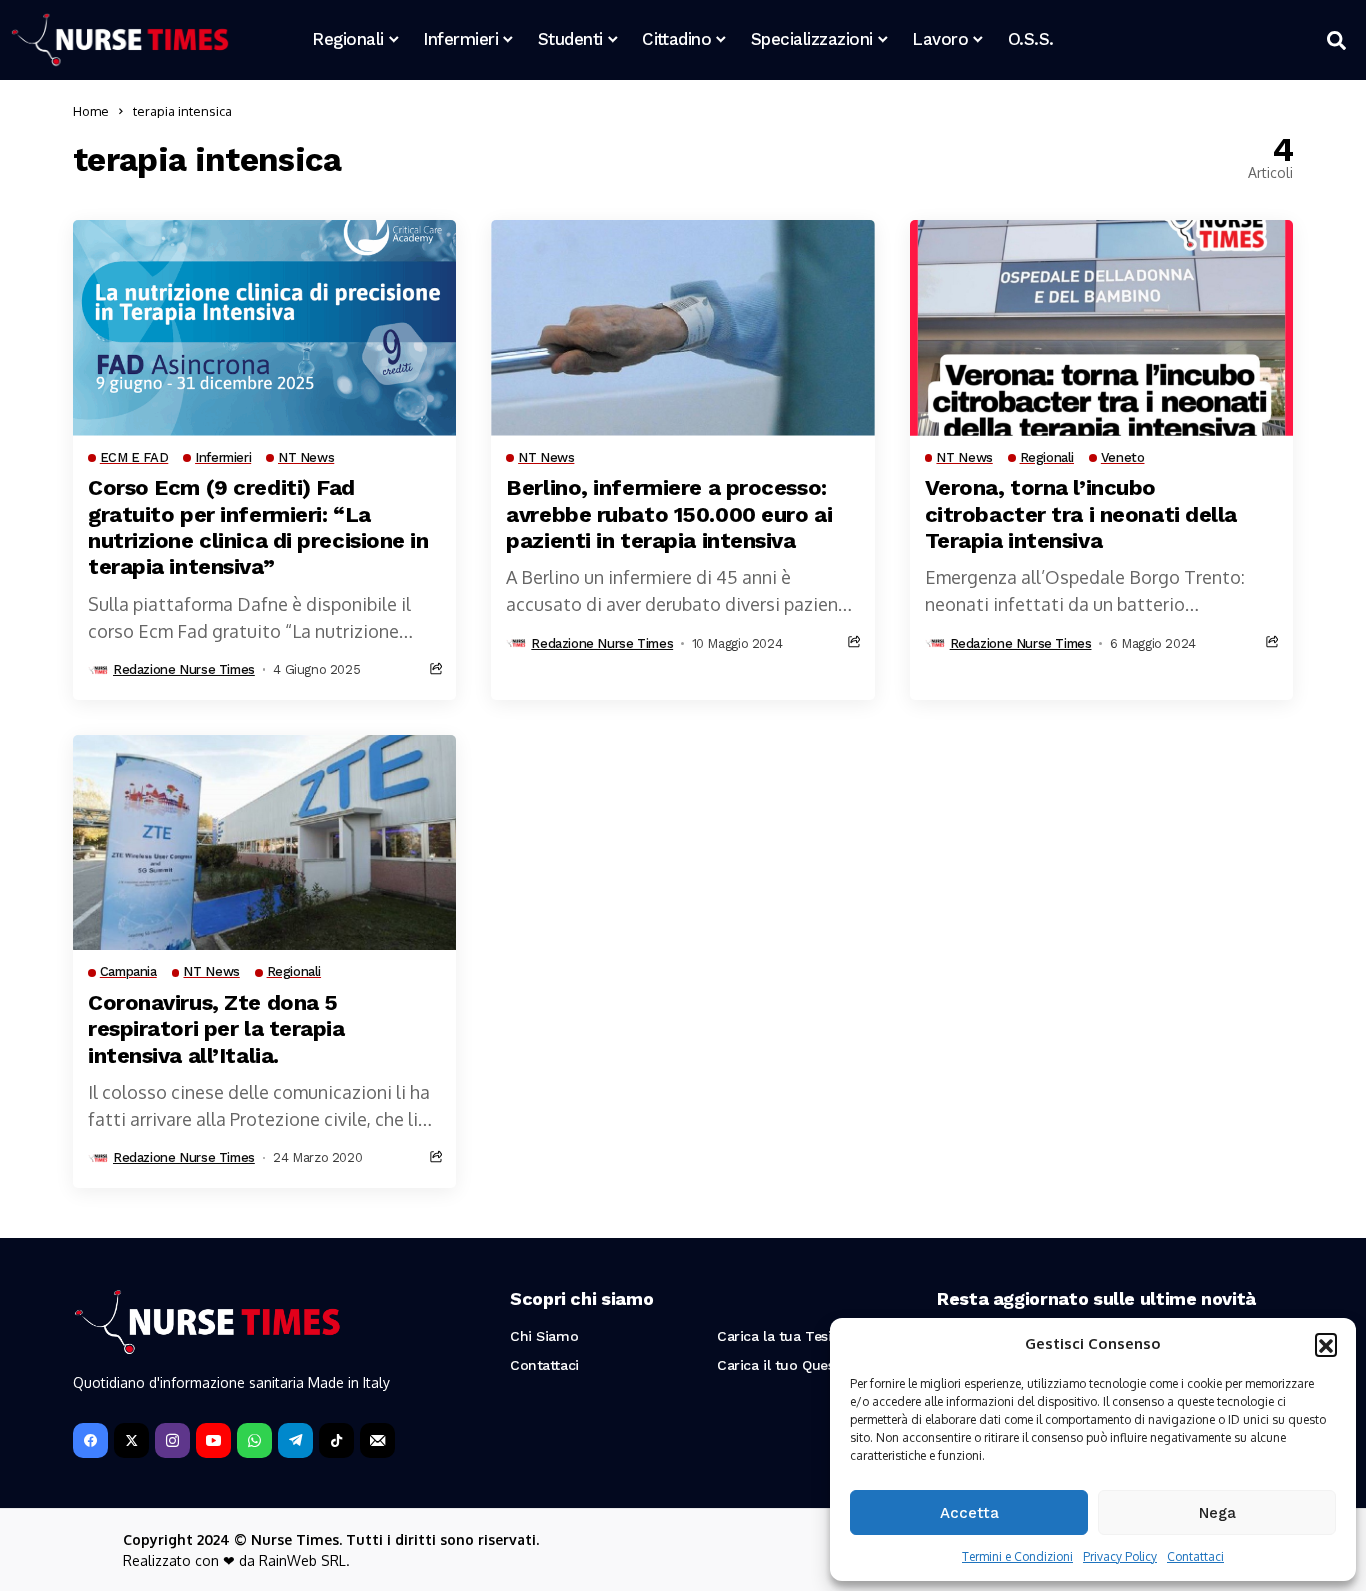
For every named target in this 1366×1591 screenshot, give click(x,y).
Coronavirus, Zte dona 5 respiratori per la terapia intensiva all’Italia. (216, 1029)
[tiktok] (336, 1440)
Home (91, 111)
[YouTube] (213, 1440)
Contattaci (1195, 1556)
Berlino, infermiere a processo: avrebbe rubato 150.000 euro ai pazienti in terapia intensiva (669, 514)
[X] (131, 1440)
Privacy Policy (1120, 1556)
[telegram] (295, 1440)
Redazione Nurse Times (184, 669)
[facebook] (90, 1440)
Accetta (969, 1513)
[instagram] (172, 1440)
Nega (1217, 1513)
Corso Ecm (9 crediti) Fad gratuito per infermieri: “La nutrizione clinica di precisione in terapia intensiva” (258, 527)
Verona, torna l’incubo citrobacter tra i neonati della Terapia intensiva (1081, 514)
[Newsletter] (377, 1440)
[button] (1326, 1344)
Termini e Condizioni (1017, 1556)
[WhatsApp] (254, 1440)
